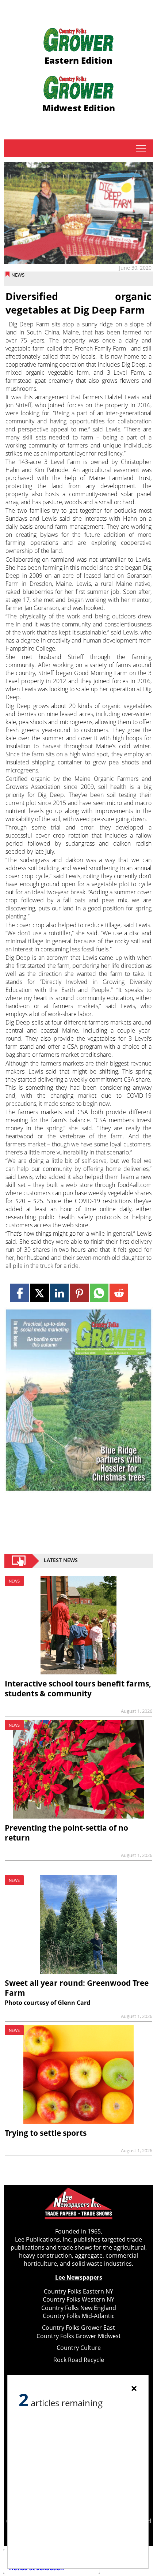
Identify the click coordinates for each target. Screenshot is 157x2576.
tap (141, 148)
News (18, 275)
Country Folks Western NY (78, 2299)
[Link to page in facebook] (20, 1293)
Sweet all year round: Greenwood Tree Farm (77, 1988)
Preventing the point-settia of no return (66, 1833)
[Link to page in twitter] (40, 1293)
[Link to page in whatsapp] (99, 1293)
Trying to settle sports (46, 2133)
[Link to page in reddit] (119, 1293)
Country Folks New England (79, 2308)
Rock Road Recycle (79, 2360)
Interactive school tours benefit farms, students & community (78, 1688)
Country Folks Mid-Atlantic (79, 2316)
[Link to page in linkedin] (59, 1293)
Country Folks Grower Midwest (79, 2336)
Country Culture (79, 2348)
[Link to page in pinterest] (79, 1293)
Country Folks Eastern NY (78, 2291)
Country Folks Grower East (78, 2328)
